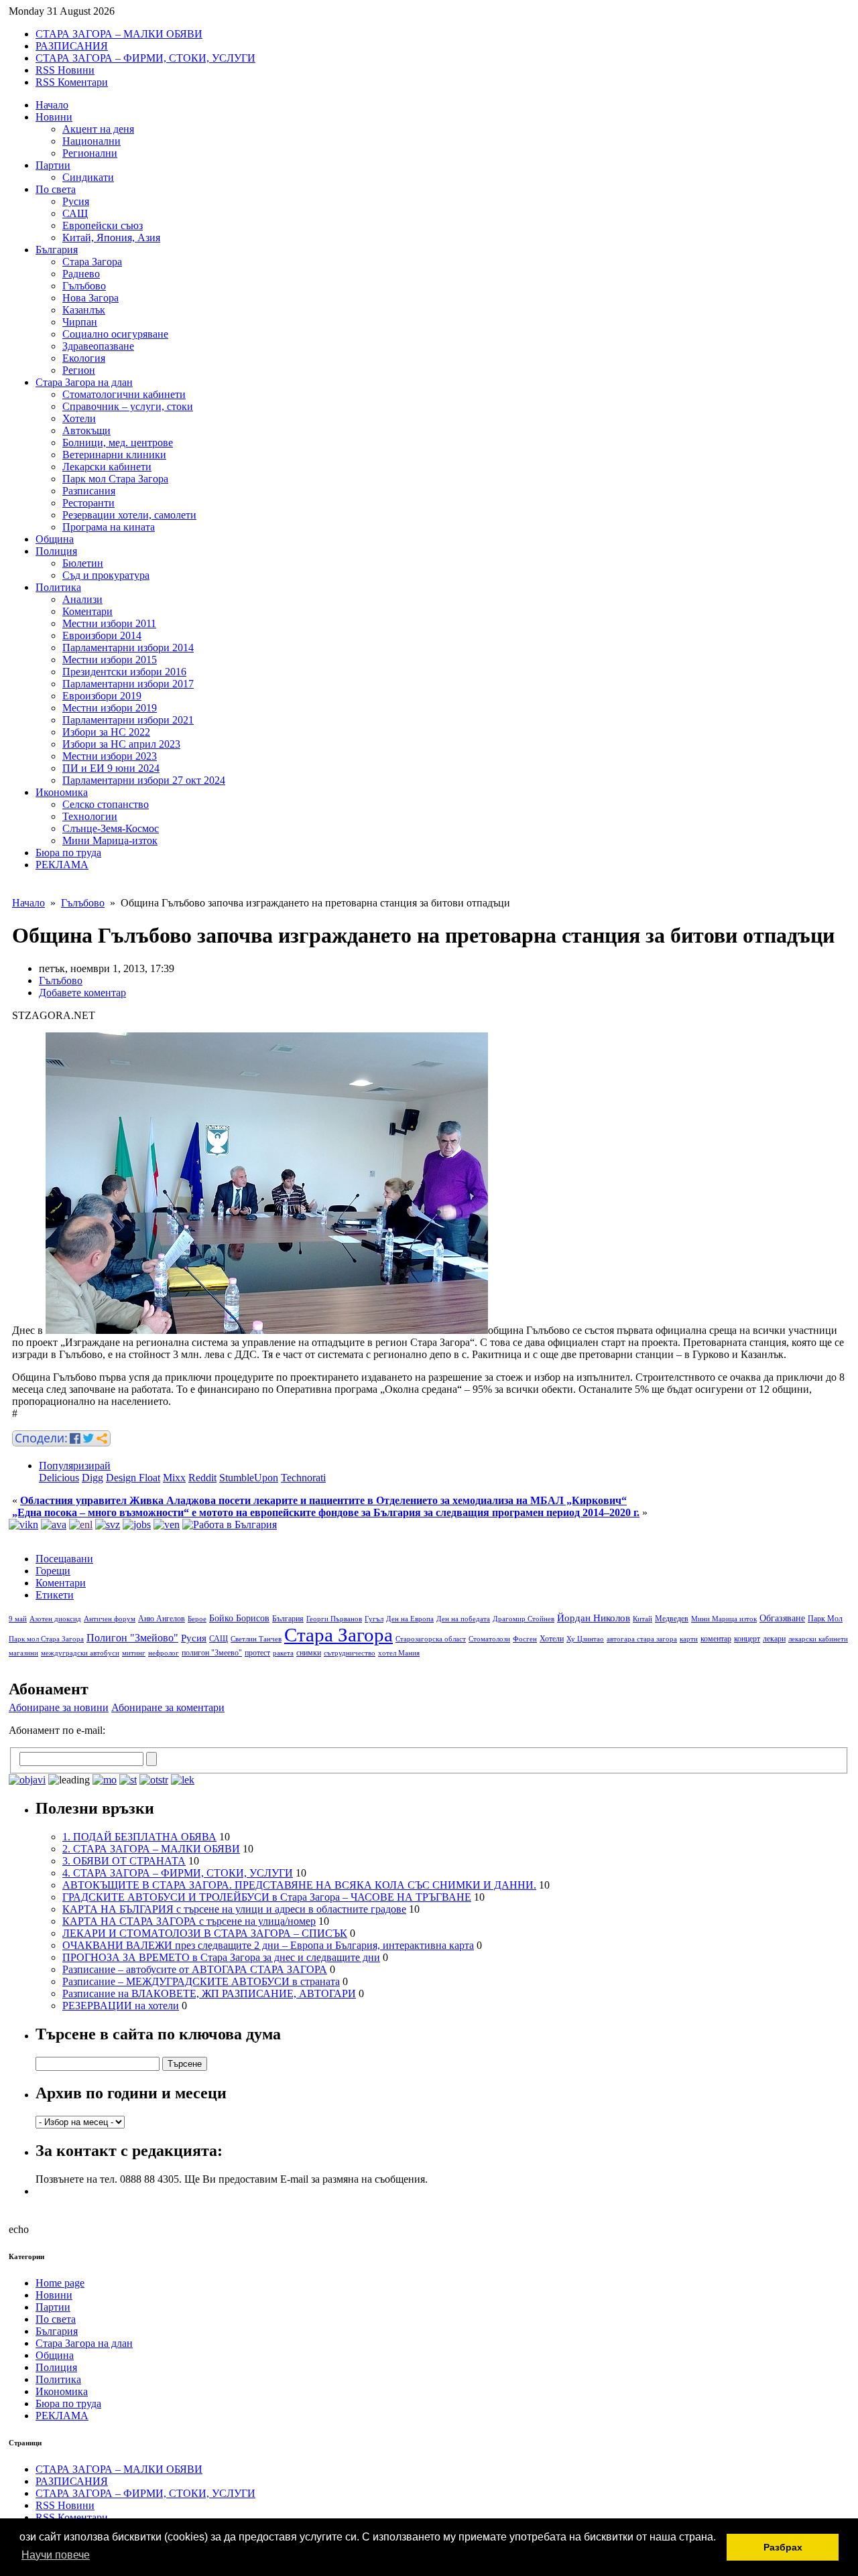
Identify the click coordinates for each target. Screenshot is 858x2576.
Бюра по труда (68, 853)
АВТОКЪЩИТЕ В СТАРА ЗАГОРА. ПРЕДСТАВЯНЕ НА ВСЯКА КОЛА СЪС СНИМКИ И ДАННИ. (299, 1885)
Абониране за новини (59, 1707)
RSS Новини (65, 70)
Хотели (79, 418)
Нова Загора (90, 298)
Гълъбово (84, 286)
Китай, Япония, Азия (111, 238)
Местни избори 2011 (109, 623)
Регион (79, 370)
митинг (134, 1653)
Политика (58, 587)
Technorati (303, 1478)
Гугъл (374, 1619)
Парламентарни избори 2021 (128, 720)
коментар (716, 1639)
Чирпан (80, 322)
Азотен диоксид (55, 1619)
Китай (642, 1619)
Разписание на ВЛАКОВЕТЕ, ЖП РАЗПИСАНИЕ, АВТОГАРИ (209, 1993)
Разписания (89, 491)
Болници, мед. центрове (118, 443)
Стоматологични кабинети (124, 394)
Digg (93, 1478)
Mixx (174, 1478)
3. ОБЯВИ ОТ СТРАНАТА (124, 1861)
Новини (54, 117)
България (57, 250)
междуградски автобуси (80, 1653)
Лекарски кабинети (107, 467)
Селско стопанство (106, 804)
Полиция (56, 551)
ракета (283, 1653)
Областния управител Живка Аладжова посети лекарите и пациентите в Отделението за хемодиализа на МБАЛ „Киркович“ (323, 1500)
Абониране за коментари (168, 1707)
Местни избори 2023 (110, 756)
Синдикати (88, 177)
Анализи (82, 599)
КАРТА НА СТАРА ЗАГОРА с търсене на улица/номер (189, 1921)
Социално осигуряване (115, 334)
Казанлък (84, 310)
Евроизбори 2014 (102, 635)
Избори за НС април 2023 (121, 744)
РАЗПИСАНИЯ (72, 46)
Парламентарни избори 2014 (128, 648)
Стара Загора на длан (84, 382)
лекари (774, 1639)
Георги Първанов (334, 1619)
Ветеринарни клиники (114, 455)
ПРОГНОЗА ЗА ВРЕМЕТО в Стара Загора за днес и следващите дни (221, 1957)
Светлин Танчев (256, 1639)
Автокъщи (86, 430)
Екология (84, 358)
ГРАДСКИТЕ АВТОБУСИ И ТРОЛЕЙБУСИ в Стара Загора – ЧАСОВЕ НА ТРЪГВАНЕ (267, 1897)
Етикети (55, 1595)
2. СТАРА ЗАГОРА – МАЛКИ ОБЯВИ (151, 1849)
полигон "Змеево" (212, 1653)
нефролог (164, 1653)
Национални (91, 141)
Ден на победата (463, 1619)
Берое (197, 1619)
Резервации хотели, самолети (129, 515)
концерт (747, 1639)
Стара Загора (92, 262)
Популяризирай (75, 1466)
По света (56, 189)
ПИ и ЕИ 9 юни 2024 (111, 768)
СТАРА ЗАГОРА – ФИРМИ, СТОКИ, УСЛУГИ (145, 58)
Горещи (53, 1571)
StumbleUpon (249, 1478)
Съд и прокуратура (106, 575)
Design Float (133, 1478)
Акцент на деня (98, 129)
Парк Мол (825, 1619)
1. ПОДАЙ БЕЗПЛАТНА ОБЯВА (139, 1837)
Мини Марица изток (724, 1619)
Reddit (202, 1478)
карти (689, 1639)
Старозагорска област (431, 1639)
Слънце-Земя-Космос (111, 828)
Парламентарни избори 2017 (128, 684)
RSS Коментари (72, 82)
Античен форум (110, 1619)
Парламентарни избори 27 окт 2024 (144, 780)
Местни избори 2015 (110, 660)
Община (55, 539)
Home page (60, 2283)
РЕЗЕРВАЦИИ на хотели (121, 2006)
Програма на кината (109, 527)
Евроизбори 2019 (102, 696)
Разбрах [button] (783, 2547)
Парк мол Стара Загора (115, 479)
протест (257, 1653)
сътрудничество (350, 1653)
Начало (52, 105)
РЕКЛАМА (62, 865)
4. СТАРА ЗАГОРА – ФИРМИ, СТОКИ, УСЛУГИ (178, 1873)
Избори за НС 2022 (106, 732)
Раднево (81, 274)
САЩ (75, 213)
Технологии (90, 816)
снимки (309, 1653)
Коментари (87, 611)
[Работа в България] (230, 1524)
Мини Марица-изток (110, 840)
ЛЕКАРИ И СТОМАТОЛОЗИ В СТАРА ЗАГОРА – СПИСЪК (205, 1933)
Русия (76, 201)
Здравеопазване (98, 346)
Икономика (62, 792)
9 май (18, 1619)
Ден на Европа (410, 1619)
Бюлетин (83, 563)
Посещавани (64, 1559)
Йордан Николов (594, 1618)
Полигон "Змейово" (132, 1638)
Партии (53, 165)
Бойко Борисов (239, 1618)
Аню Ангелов (162, 1619)
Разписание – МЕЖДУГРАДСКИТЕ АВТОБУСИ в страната (201, 1981)
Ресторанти (88, 503)
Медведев (672, 1619)
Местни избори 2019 (110, 708)
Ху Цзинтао (585, 1639)
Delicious (59, 1478)
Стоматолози (489, 1639)
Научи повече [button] (56, 2555)
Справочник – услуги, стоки (128, 406)
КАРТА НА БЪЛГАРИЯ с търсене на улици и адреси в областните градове (234, 1909)
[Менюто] (167, 1524)
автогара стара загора (642, 1639)
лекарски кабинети (818, 1639)
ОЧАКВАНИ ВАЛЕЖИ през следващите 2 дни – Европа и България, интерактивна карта (268, 1945)
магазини (23, 1653)
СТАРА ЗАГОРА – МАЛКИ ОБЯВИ (119, 34)
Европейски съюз (103, 225)
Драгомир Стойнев (524, 1619)
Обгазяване (782, 1618)
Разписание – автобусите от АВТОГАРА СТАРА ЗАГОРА (195, 1969)
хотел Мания (399, 1653)
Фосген (525, 1639)
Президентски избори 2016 (124, 672)
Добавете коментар (82, 993)
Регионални (90, 153)
